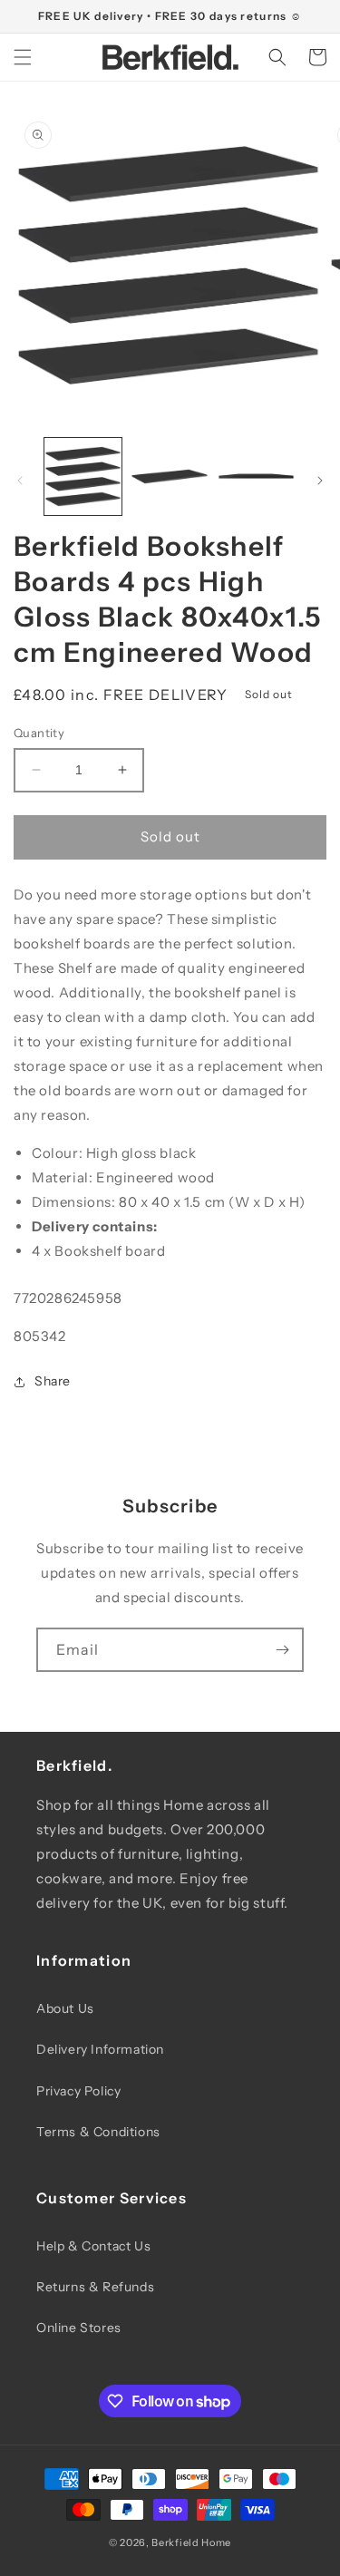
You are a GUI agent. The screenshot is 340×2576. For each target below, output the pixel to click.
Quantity (39, 733)
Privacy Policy (78, 2091)
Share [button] (53, 1381)
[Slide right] (320, 481)
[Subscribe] (282, 1650)
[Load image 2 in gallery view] (169, 476)
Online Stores (79, 2328)
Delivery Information (100, 2049)
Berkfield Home (191, 2542)
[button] (23, 57)
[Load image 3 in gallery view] (256, 476)
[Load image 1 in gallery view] (83, 476)
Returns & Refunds (95, 2287)
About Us (65, 2008)
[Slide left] (20, 481)
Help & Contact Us (93, 2246)
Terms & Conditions (98, 2132)
